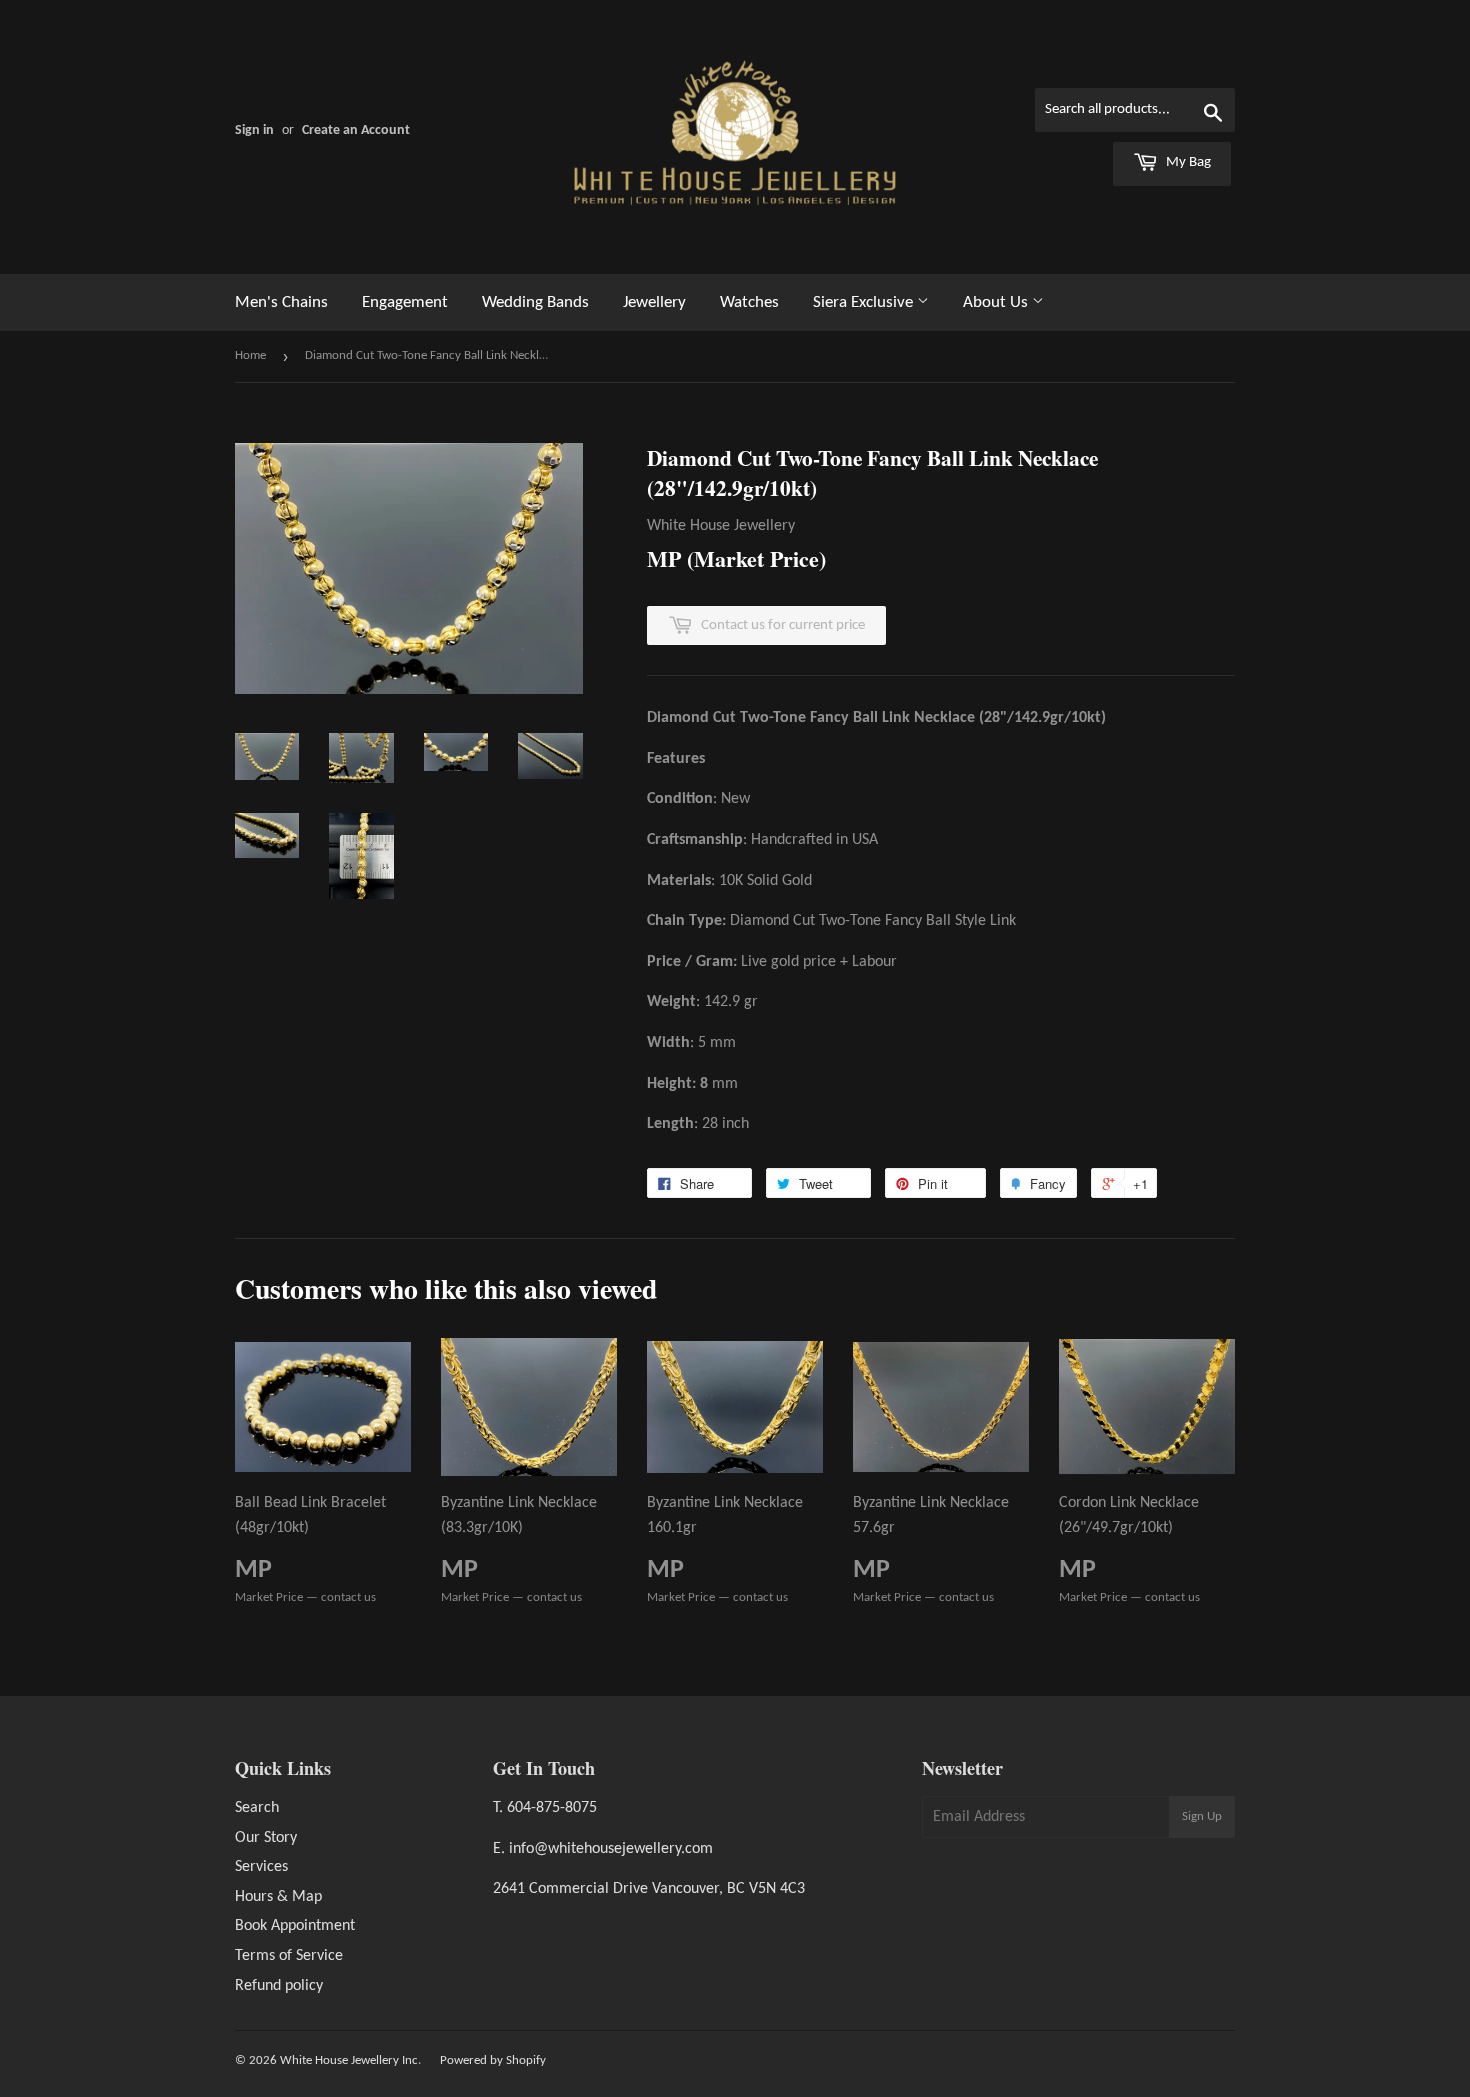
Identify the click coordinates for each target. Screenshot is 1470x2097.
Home (250, 355)
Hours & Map (278, 1897)
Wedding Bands (535, 302)
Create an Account (356, 130)
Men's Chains (281, 302)
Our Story (266, 1838)
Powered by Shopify (493, 2060)
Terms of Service (289, 1956)
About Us (997, 302)
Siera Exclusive (865, 302)
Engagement (405, 302)
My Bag (1187, 162)
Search (257, 1808)
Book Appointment (295, 1926)
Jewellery (654, 302)
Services (261, 1867)
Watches (749, 302)
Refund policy (279, 1986)
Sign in (254, 130)
